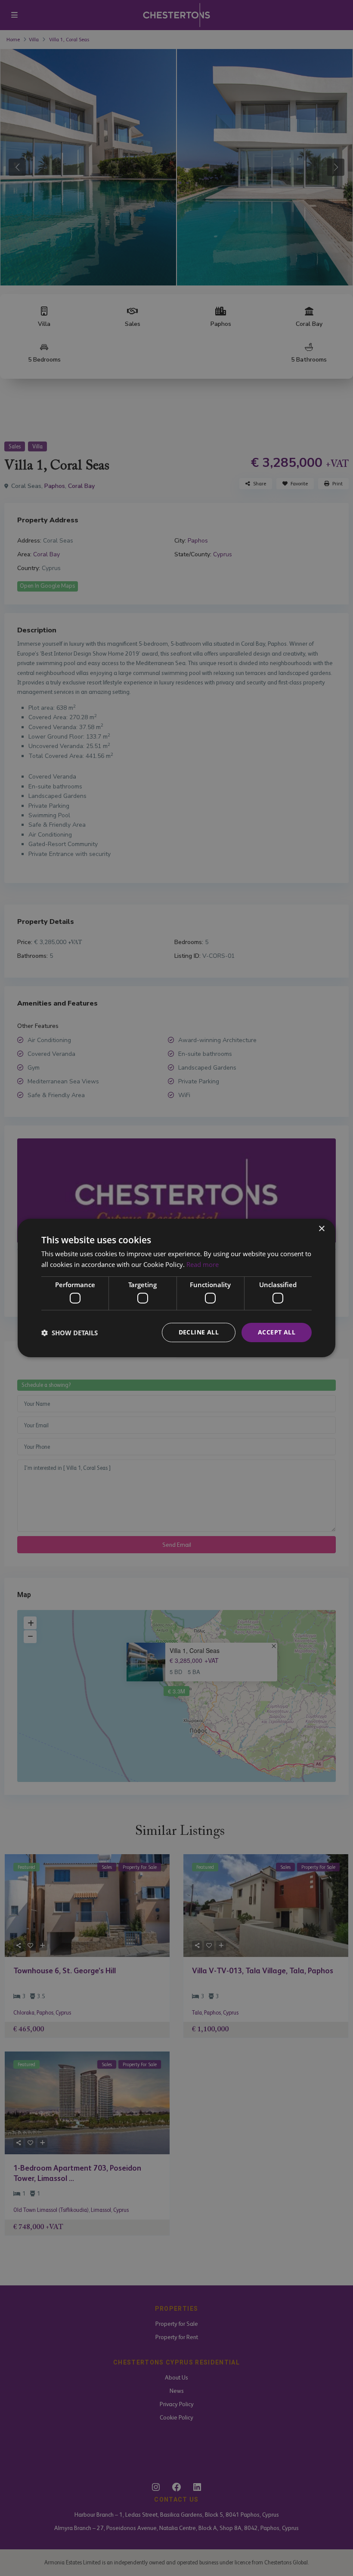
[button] (70, 1333)
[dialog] (176, 1288)
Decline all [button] (199, 1332)
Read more (203, 1264)
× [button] (321, 1229)
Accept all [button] (277, 1332)
